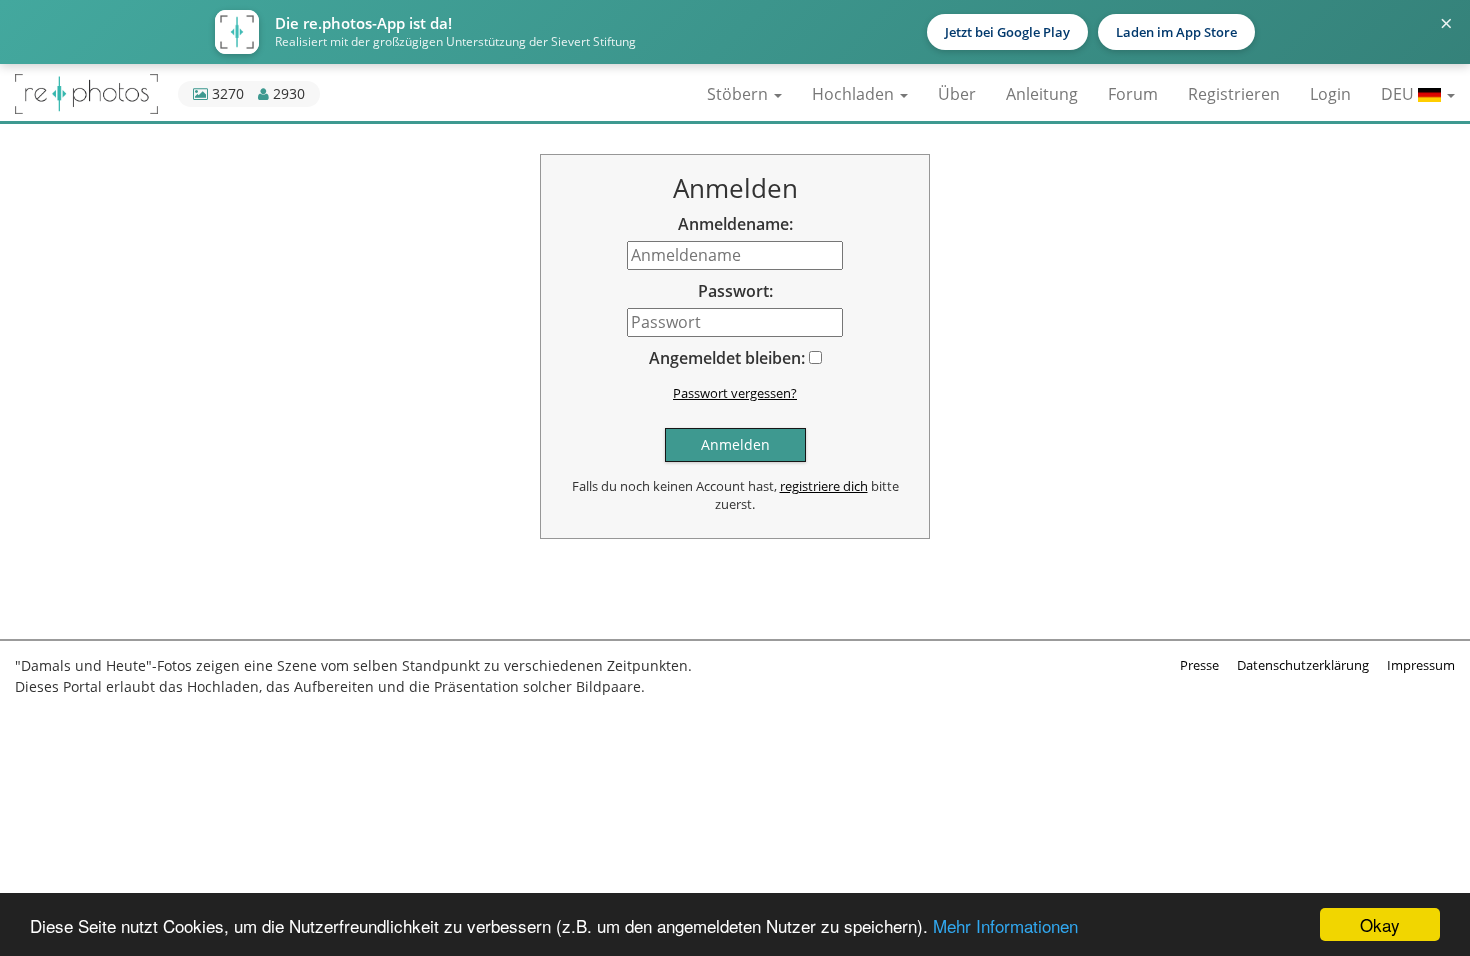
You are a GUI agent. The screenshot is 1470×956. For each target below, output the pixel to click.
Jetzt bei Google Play (1007, 32)
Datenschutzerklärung (1303, 665)
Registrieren (1234, 94)
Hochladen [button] (855, 94)
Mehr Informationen (1005, 925)
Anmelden (735, 444)
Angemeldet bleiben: (727, 358)
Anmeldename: (735, 224)
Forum (1133, 94)
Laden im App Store (1176, 32)
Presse (1199, 665)
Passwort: (735, 291)
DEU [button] (1399, 94)
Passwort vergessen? (735, 393)
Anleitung (1042, 94)
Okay (1380, 924)
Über (957, 94)
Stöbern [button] (739, 94)
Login (1330, 94)
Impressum (1421, 665)
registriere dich (824, 486)
